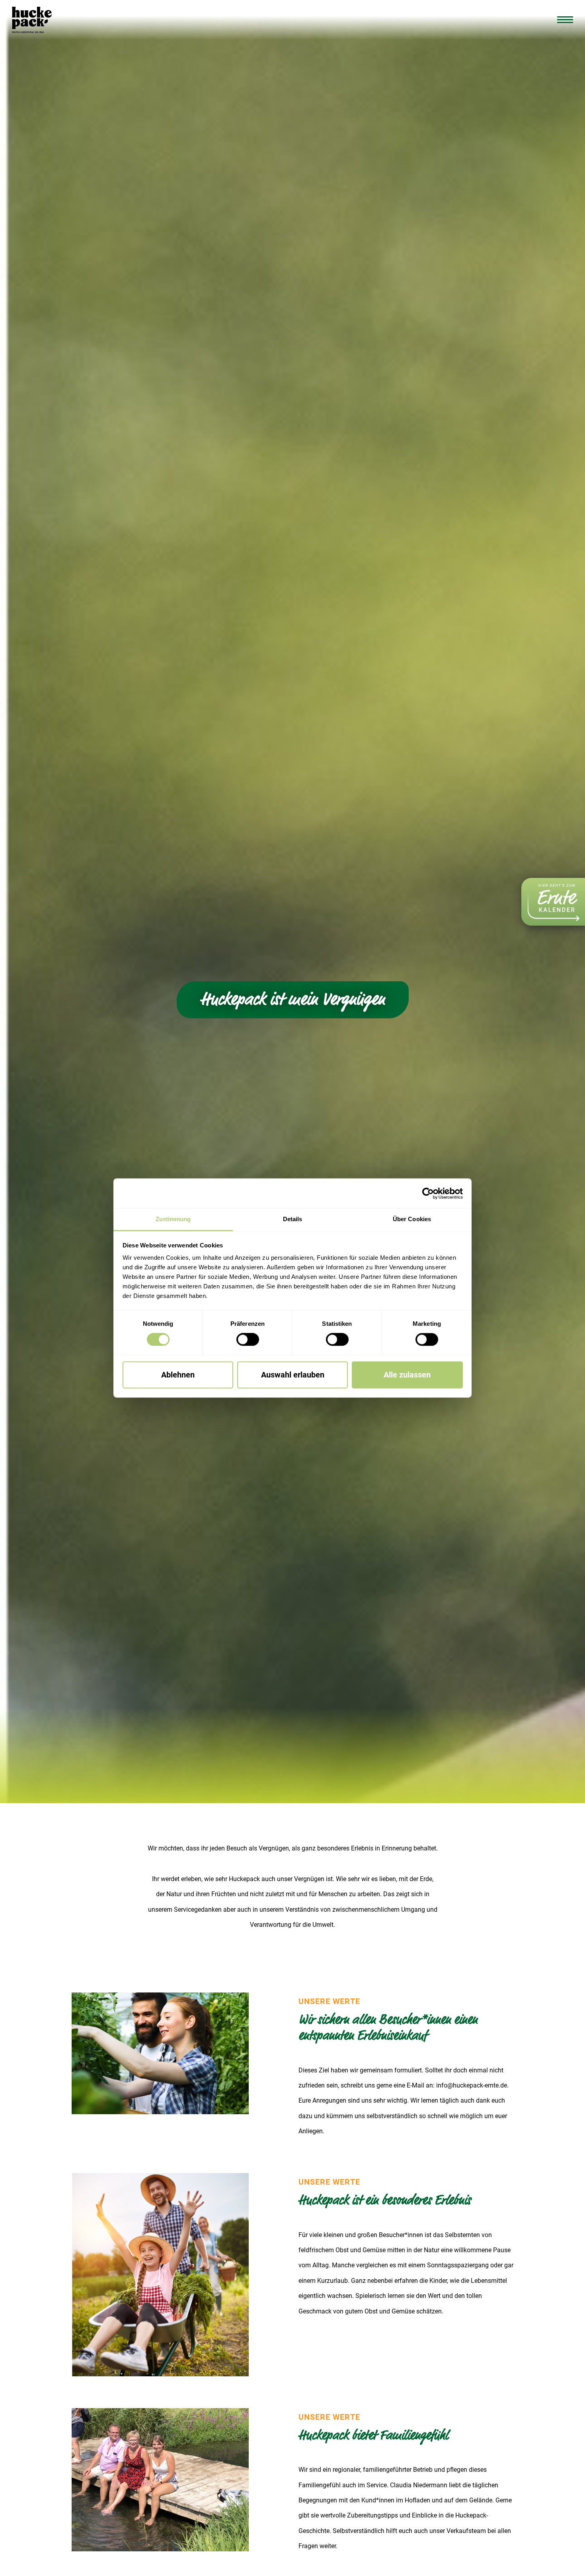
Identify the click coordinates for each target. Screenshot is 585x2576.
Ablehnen (178, 1375)
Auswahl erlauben (293, 1375)
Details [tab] (293, 1219)
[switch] (248, 1340)
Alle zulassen (407, 1375)
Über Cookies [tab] (412, 1219)
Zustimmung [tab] (173, 1219)
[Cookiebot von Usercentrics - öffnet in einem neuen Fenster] (428, 1193)
